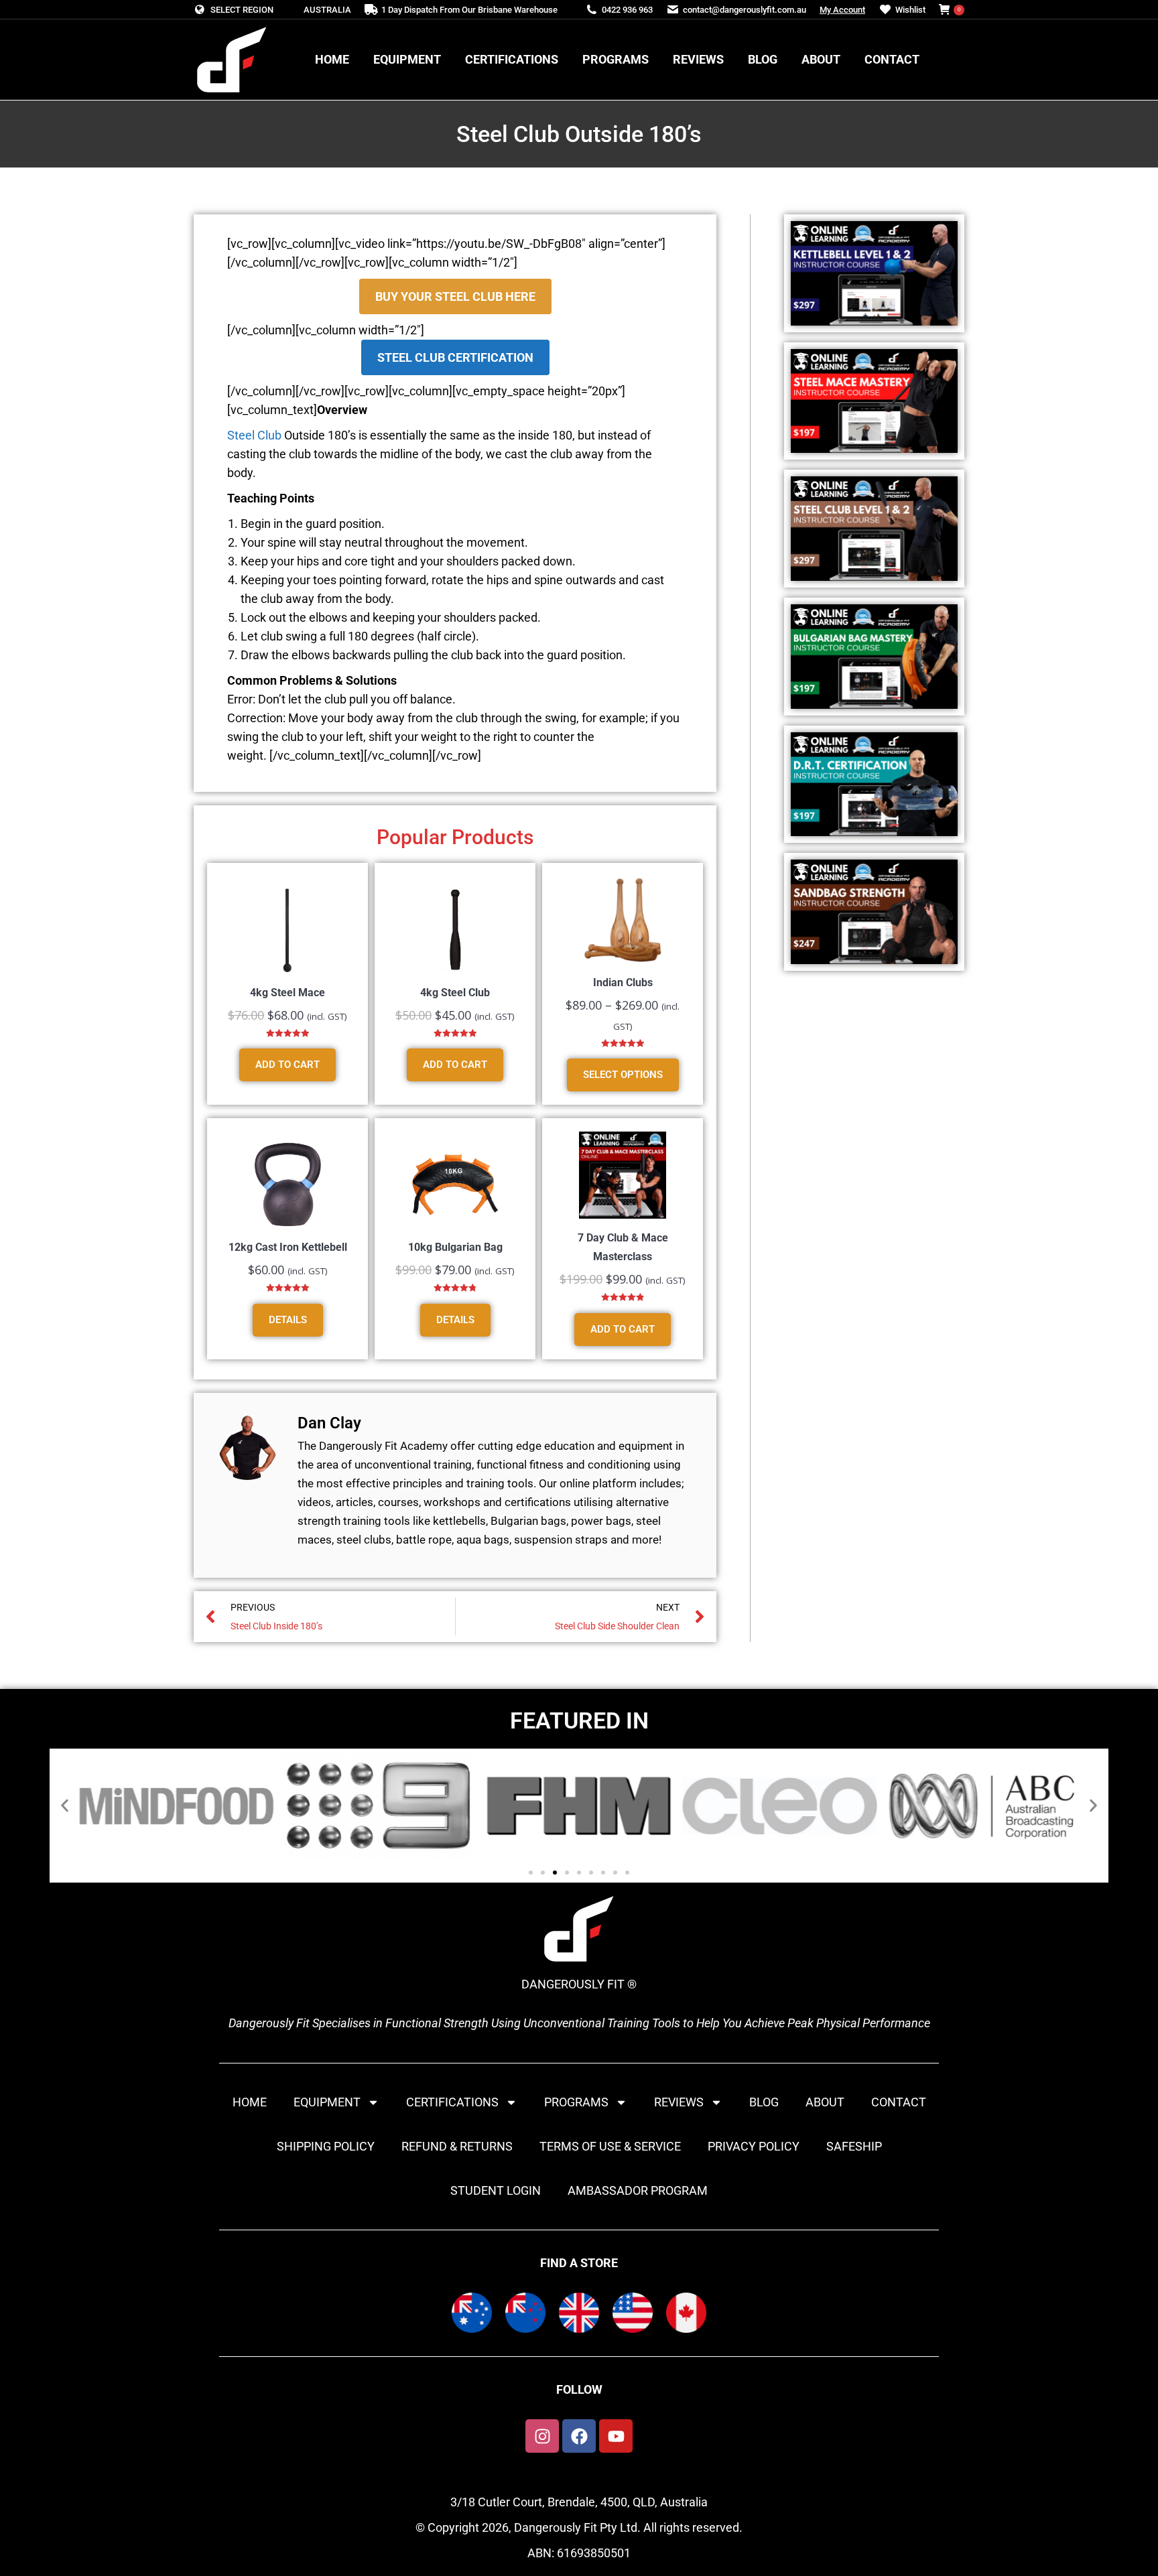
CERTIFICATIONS (452, 2102)
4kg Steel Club (455, 993)
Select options (623, 1075)
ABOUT (825, 2102)
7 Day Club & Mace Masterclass (623, 1247)
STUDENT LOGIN (496, 2190)
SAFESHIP (854, 2146)
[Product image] (287, 930)
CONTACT (899, 2102)
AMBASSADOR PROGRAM (638, 2190)
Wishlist (910, 10)
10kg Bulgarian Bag (455, 1247)
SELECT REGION (242, 10)
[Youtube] (616, 2436)
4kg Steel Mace (287, 993)
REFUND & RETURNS (457, 2146)
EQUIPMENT (327, 2102)
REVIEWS (679, 2102)
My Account (842, 10)
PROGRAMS (576, 2102)
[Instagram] (542, 2436)
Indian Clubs (623, 982)
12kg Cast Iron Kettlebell (288, 1247)
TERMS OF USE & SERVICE (610, 2146)
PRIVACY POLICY (754, 2146)
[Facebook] (579, 2436)
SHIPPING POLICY (326, 2146)
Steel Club (254, 435)
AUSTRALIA (327, 10)
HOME (250, 2102)
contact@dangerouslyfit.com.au (745, 10)
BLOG (764, 2102)
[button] (65, 1806)
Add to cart (287, 1065)
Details (288, 1320)
